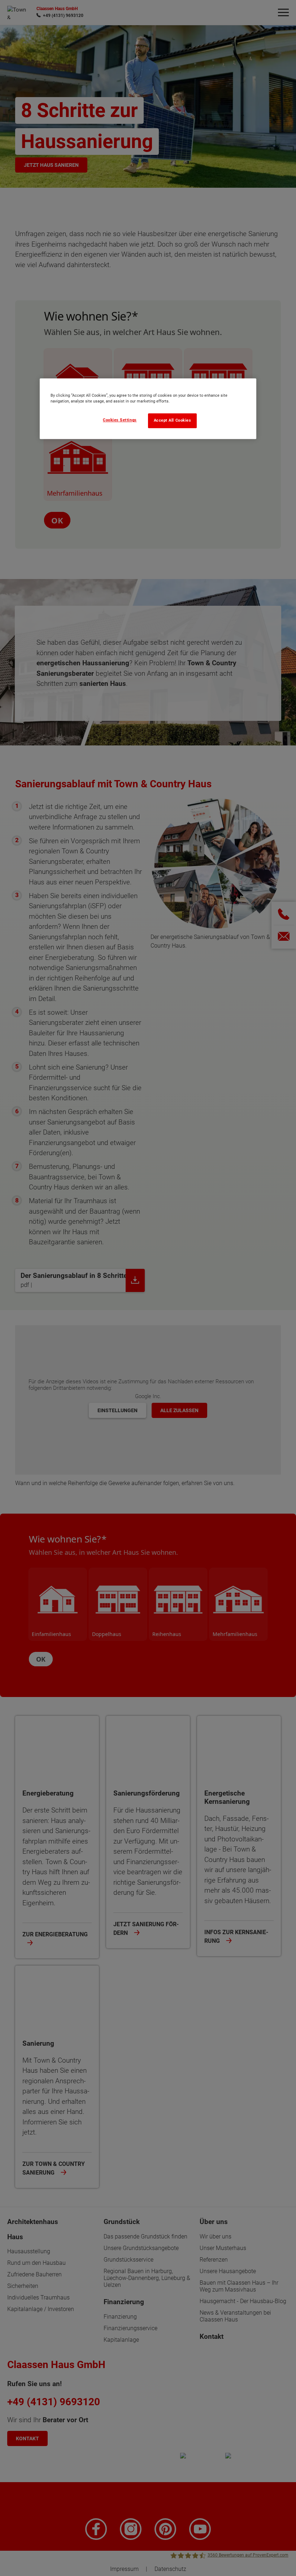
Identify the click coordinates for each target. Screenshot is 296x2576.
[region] (148, 409)
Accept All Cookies (173, 421)
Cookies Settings (120, 420)
